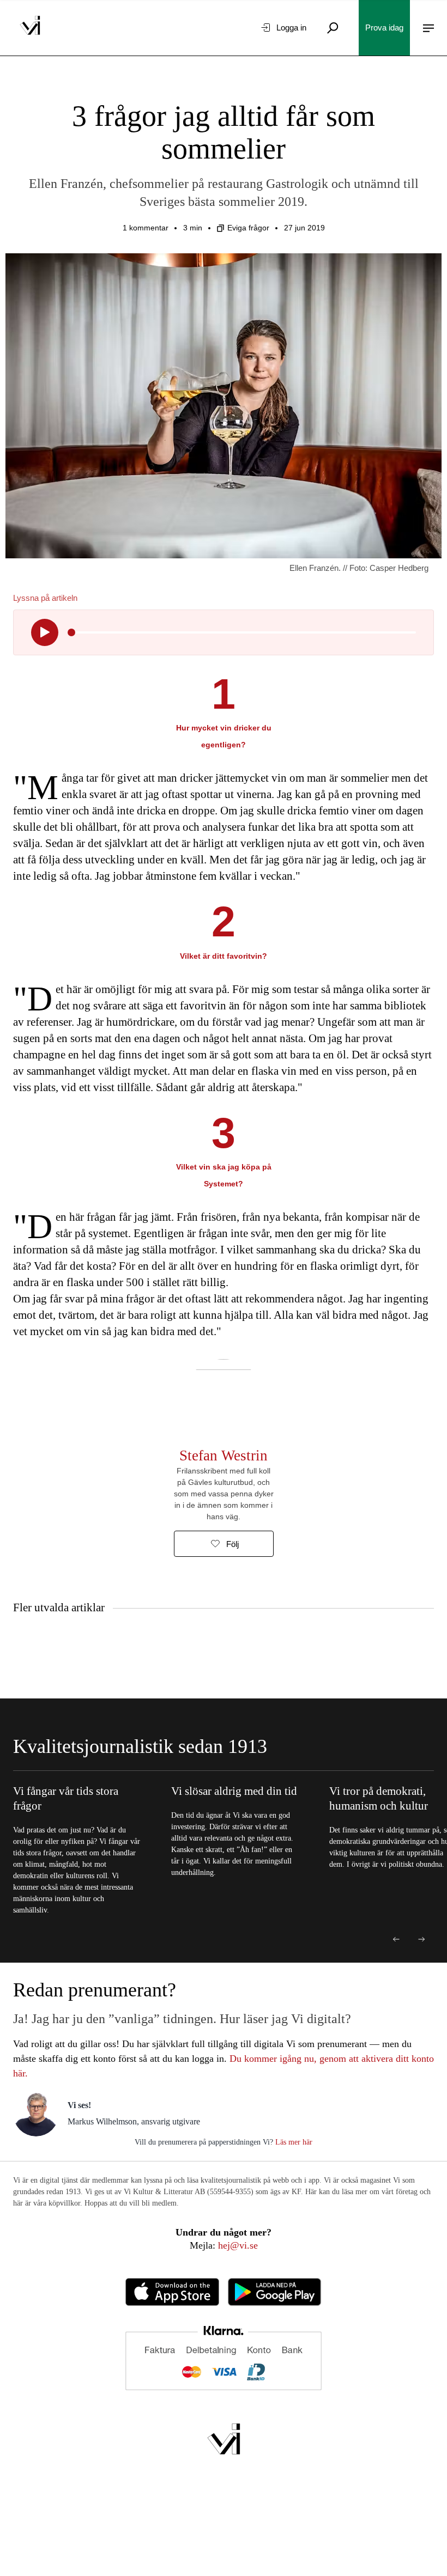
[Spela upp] (45, 632)
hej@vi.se (238, 2245)
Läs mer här (293, 2142)
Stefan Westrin (224, 1456)
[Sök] (333, 28)
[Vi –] (30, 28)
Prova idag (384, 28)
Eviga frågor (248, 228)
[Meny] (428, 28)
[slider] (71, 632)
